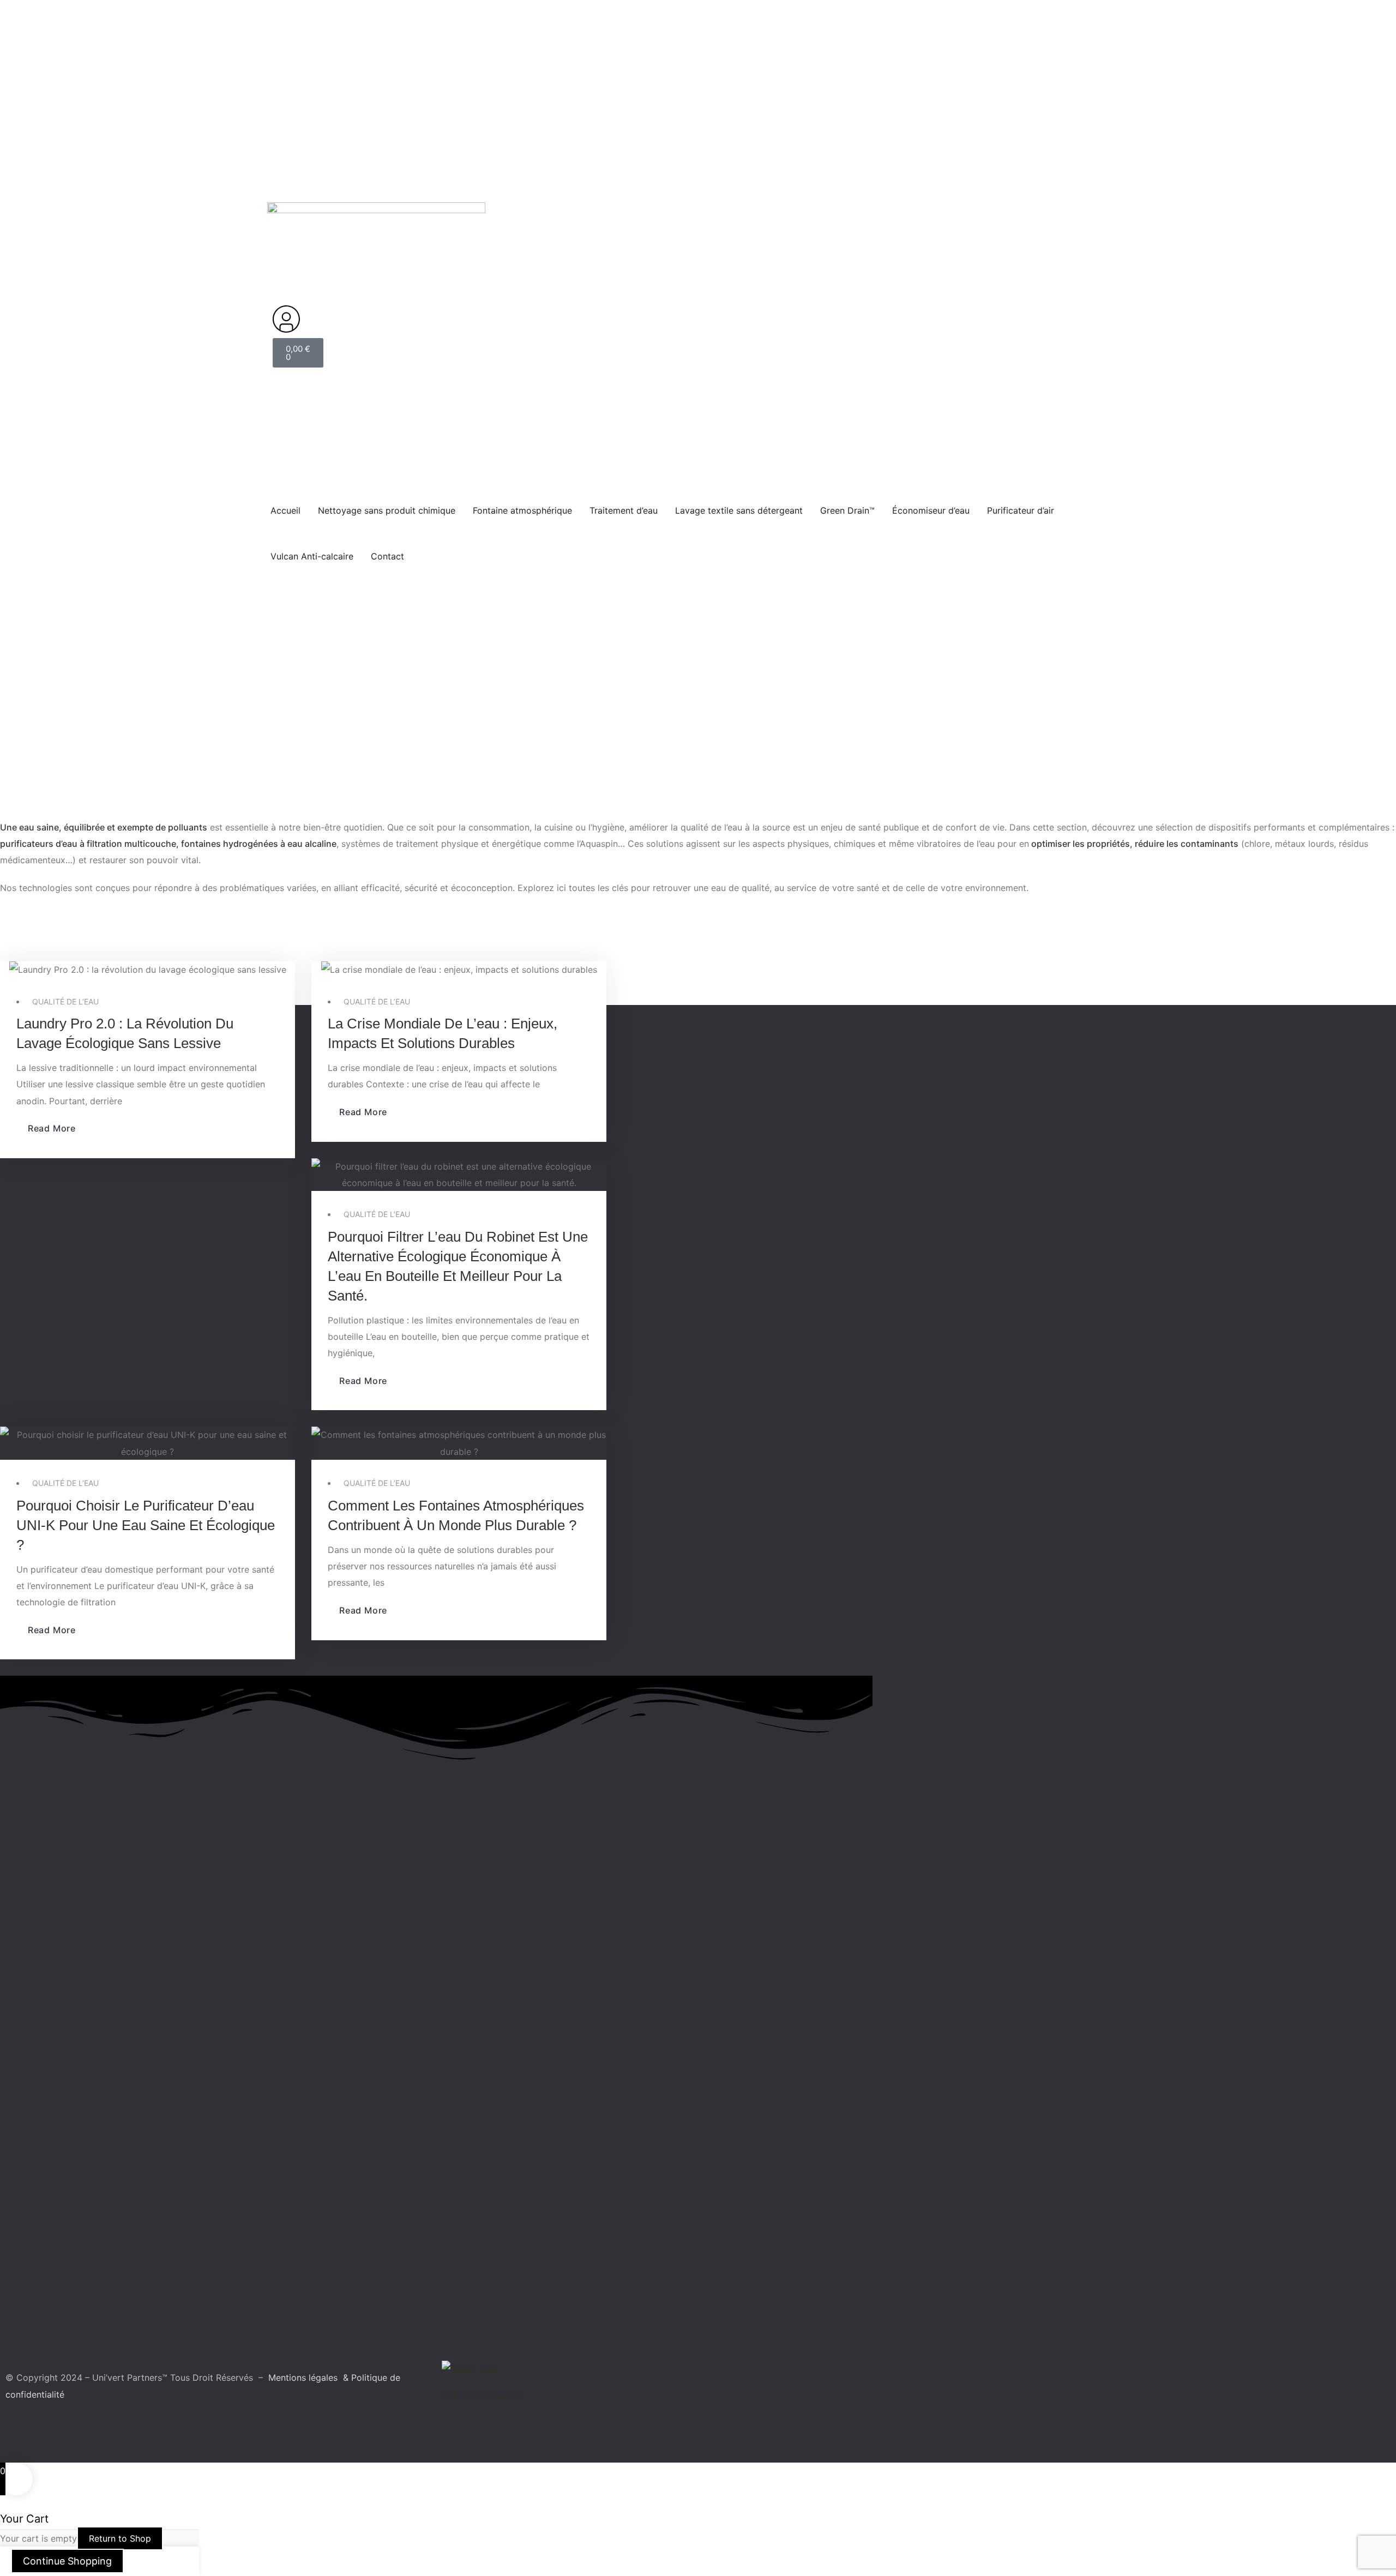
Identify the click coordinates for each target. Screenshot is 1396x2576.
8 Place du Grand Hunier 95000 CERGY (588, 71)
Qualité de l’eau (65, 1001)
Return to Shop (120, 2538)
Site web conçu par (482, 2394)
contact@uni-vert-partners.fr (432, 71)
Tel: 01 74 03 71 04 (311, 71)
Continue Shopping (67, 2561)
